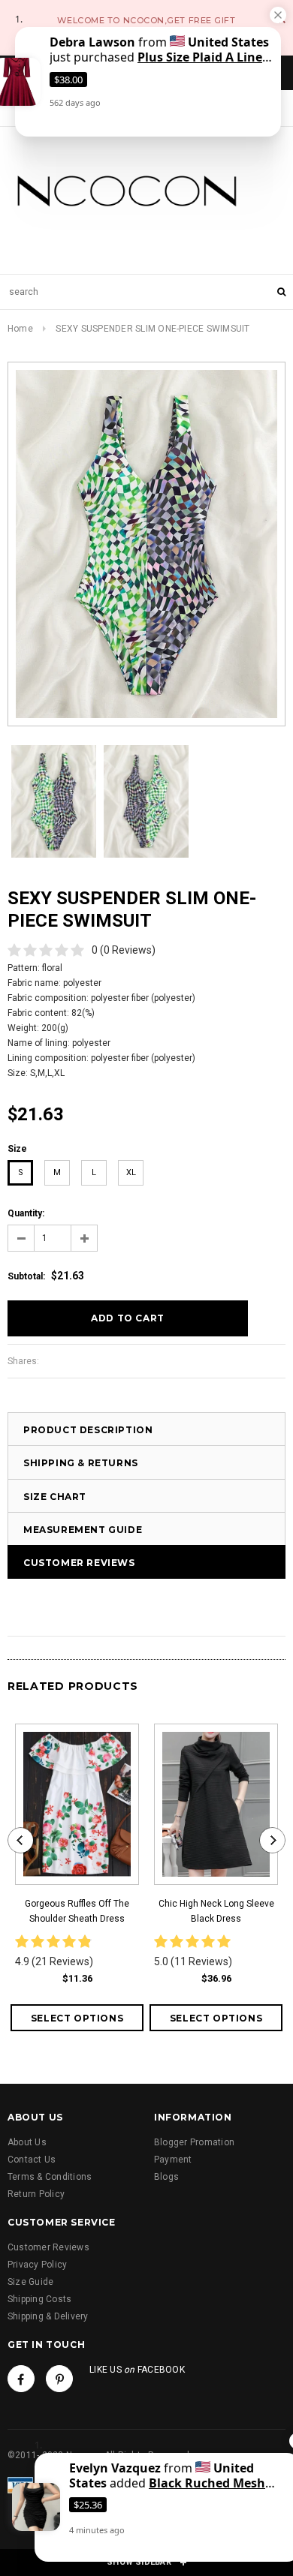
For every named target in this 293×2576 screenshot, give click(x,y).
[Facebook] (21, 2379)
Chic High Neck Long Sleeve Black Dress (216, 1911)
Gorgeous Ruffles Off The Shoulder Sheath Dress (77, 1911)
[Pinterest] (59, 2379)
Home (20, 329)
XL (131, 1172)
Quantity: (26, 1213)
